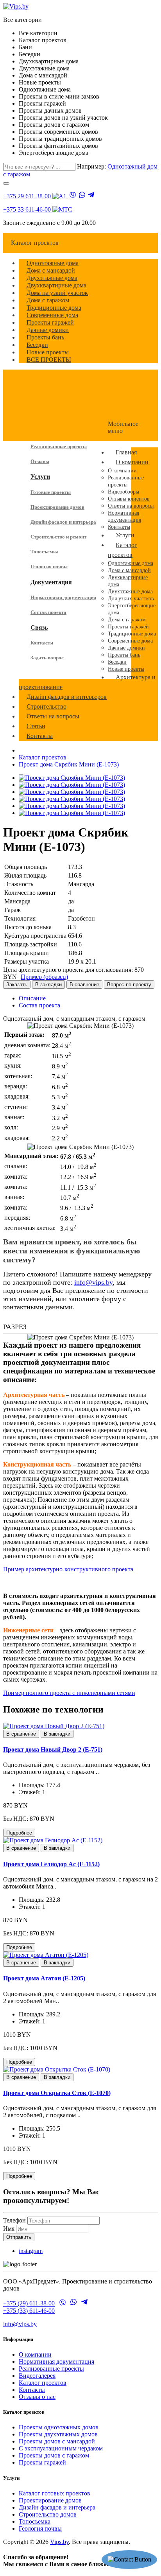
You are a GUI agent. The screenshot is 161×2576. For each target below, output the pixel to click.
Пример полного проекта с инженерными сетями (69, 1693)
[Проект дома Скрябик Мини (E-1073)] (72, 778)
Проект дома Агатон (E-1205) (44, 1978)
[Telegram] (91, 196)
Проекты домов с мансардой (57, 2441)
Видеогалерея (37, 2376)
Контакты (42, 643)
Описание (32, 998)
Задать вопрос (47, 658)
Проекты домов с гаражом (54, 2455)
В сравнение (84, 985)
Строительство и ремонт (58, 537)
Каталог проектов (43, 757)
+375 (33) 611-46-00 (29, 2311)
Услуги (40, 477)
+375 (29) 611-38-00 (29, 2304)
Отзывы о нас (37, 2397)
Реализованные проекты (59, 446)
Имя (9, 2229)
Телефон (14, 2220)
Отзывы (40, 461)
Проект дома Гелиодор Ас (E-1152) (51, 1864)
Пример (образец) (44, 977)
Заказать (17, 985)
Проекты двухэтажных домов (58, 2434)
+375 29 (27, 196)
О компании (35, 2354)
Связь (39, 627)
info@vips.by (93, 1282)
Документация (51, 582)
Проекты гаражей (42, 2462)
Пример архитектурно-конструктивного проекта (68, 1569)
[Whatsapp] (82, 196)
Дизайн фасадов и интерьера (63, 522)
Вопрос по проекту (129, 985)
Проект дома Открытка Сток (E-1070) (57, 2093)
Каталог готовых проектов (55, 2493)
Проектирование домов (57, 507)
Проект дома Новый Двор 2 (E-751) (53, 1749)
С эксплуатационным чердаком (61, 2448)
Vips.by (59, 2542)
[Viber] (73, 196)
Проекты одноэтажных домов (59, 2427)
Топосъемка (45, 552)
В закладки (48, 985)
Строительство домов (48, 2514)
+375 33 (27, 209)
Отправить (19, 2237)
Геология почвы (49, 566)
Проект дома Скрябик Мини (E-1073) (69, 764)
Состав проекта (48, 612)
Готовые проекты (51, 492)
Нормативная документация (63, 597)
